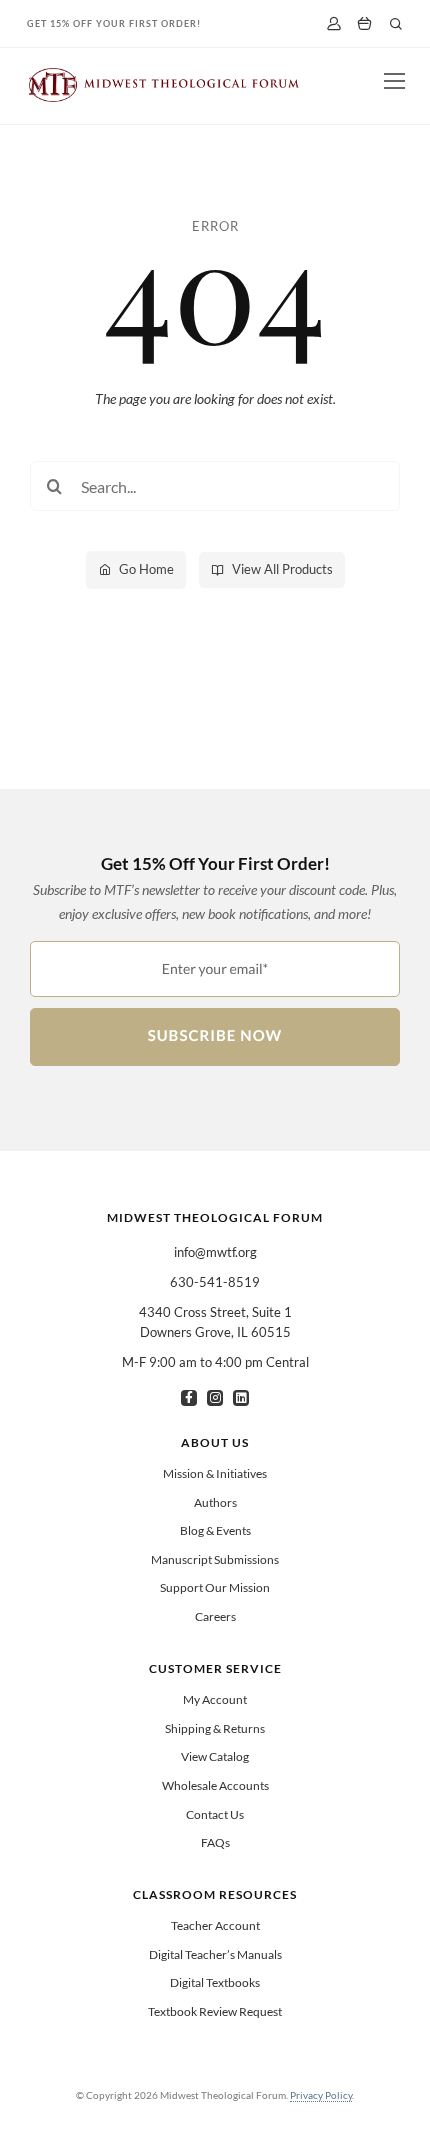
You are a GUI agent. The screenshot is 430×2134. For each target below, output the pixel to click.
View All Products (282, 569)
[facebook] (189, 1398)
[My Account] (333, 23)
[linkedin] (241, 1398)
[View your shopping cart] (364, 24)
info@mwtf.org (215, 1252)
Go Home (146, 569)
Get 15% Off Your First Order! (114, 23)
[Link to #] (396, 24)
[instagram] (215, 1398)
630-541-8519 (215, 1282)
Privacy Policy (321, 2095)
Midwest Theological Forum (215, 1217)
